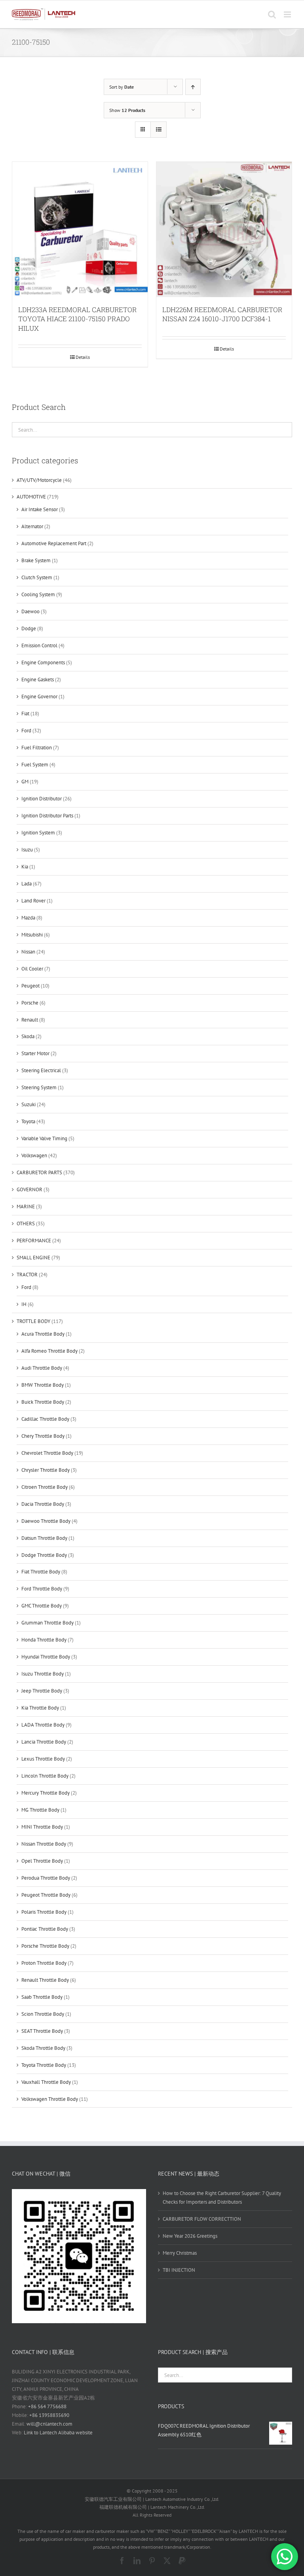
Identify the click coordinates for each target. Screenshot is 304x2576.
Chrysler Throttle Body (46, 1470)
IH (24, 1304)
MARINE (26, 1206)
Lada (27, 884)
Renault (30, 1020)
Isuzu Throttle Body (43, 1674)
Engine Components (43, 662)
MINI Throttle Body (42, 1827)
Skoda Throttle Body (43, 2048)
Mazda (28, 918)
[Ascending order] (193, 87)
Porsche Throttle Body (45, 1946)
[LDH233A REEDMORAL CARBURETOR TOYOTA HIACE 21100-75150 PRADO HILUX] (80, 229)
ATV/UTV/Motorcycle (39, 480)
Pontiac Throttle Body (45, 1929)
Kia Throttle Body (40, 1708)
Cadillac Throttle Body (45, 1419)
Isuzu (27, 850)
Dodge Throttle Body (44, 1555)
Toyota (28, 1121)
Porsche (30, 1003)
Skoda (28, 1036)
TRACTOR (27, 1275)
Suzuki (28, 1104)
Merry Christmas (180, 2253)
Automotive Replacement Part (54, 543)
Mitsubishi (32, 935)
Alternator (32, 526)
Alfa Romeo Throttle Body (49, 1351)
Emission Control (39, 645)
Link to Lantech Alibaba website (58, 2433)
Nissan (28, 952)
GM (25, 782)
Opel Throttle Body (42, 1861)
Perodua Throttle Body (46, 1878)
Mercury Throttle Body (46, 1793)
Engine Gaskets (38, 680)
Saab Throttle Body (42, 1997)
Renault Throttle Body (45, 1980)
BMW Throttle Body (43, 1385)
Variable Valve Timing (44, 1138)
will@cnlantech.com (49, 2424)
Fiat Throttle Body (41, 1572)
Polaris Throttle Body (44, 1912)
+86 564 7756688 (47, 2406)
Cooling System (38, 594)
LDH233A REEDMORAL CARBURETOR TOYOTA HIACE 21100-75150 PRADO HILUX (77, 319)
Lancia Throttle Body (44, 1742)
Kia (25, 867)
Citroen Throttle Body (45, 1487)
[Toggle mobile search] (272, 14)
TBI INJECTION (179, 2270)
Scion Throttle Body (43, 2014)
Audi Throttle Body (42, 1368)
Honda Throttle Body (44, 1640)
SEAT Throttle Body (42, 2031)
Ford (26, 731)
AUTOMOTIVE (31, 497)
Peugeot (30, 986)
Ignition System (38, 833)
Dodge (29, 628)
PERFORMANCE (34, 1241)
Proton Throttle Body (44, 1963)
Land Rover (33, 901)
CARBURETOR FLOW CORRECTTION (202, 2219)
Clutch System (37, 577)
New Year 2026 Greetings (190, 2236)
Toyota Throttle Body (44, 2065)
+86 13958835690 (49, 2415)
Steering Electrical (41, 1070)
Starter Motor (35, 1053)
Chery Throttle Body (43, 1436)
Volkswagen (34, 1155)
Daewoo (30, 611)
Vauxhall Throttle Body (46, 2082)
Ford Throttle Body (42, 1589)
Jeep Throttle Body (42, 1691)
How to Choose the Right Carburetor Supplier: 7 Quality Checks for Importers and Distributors (222, 2198)
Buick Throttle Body (43, 1402)
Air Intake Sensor (40, 509)
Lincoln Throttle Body (45, 1776)
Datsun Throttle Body (44, 1538)
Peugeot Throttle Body (46, 1895)
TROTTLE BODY (33, 1321)
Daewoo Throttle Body (46, 1521)
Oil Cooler (32, 969)
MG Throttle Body (40, 1810)
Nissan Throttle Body (44, 1844)
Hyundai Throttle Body (46, 1657)
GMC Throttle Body (42, 1606)
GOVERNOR (29, 1189)
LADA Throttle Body (43, 1725)
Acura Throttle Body (43, 1334)
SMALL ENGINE (33, 1258)
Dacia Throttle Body (43, 1504)
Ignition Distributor (42, 799)
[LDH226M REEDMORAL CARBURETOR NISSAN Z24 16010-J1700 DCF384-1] (224, 229)
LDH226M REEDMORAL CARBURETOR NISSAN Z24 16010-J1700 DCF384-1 (222, 314)
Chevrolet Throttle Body (47, 1453)
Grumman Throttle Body (47, 1623)
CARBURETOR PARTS (39, 1172)
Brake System (36, 560)
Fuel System (35, 765)
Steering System (39, 1087)
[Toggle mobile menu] (288, 14)
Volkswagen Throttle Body (50, 2099)
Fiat (25, 714)
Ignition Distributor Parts (47, 816)
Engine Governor (39, 697)
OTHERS (26, 1224)
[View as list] (159, 130)
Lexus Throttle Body (43, 1759)
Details (83, 357)
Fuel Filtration (37, 748)
